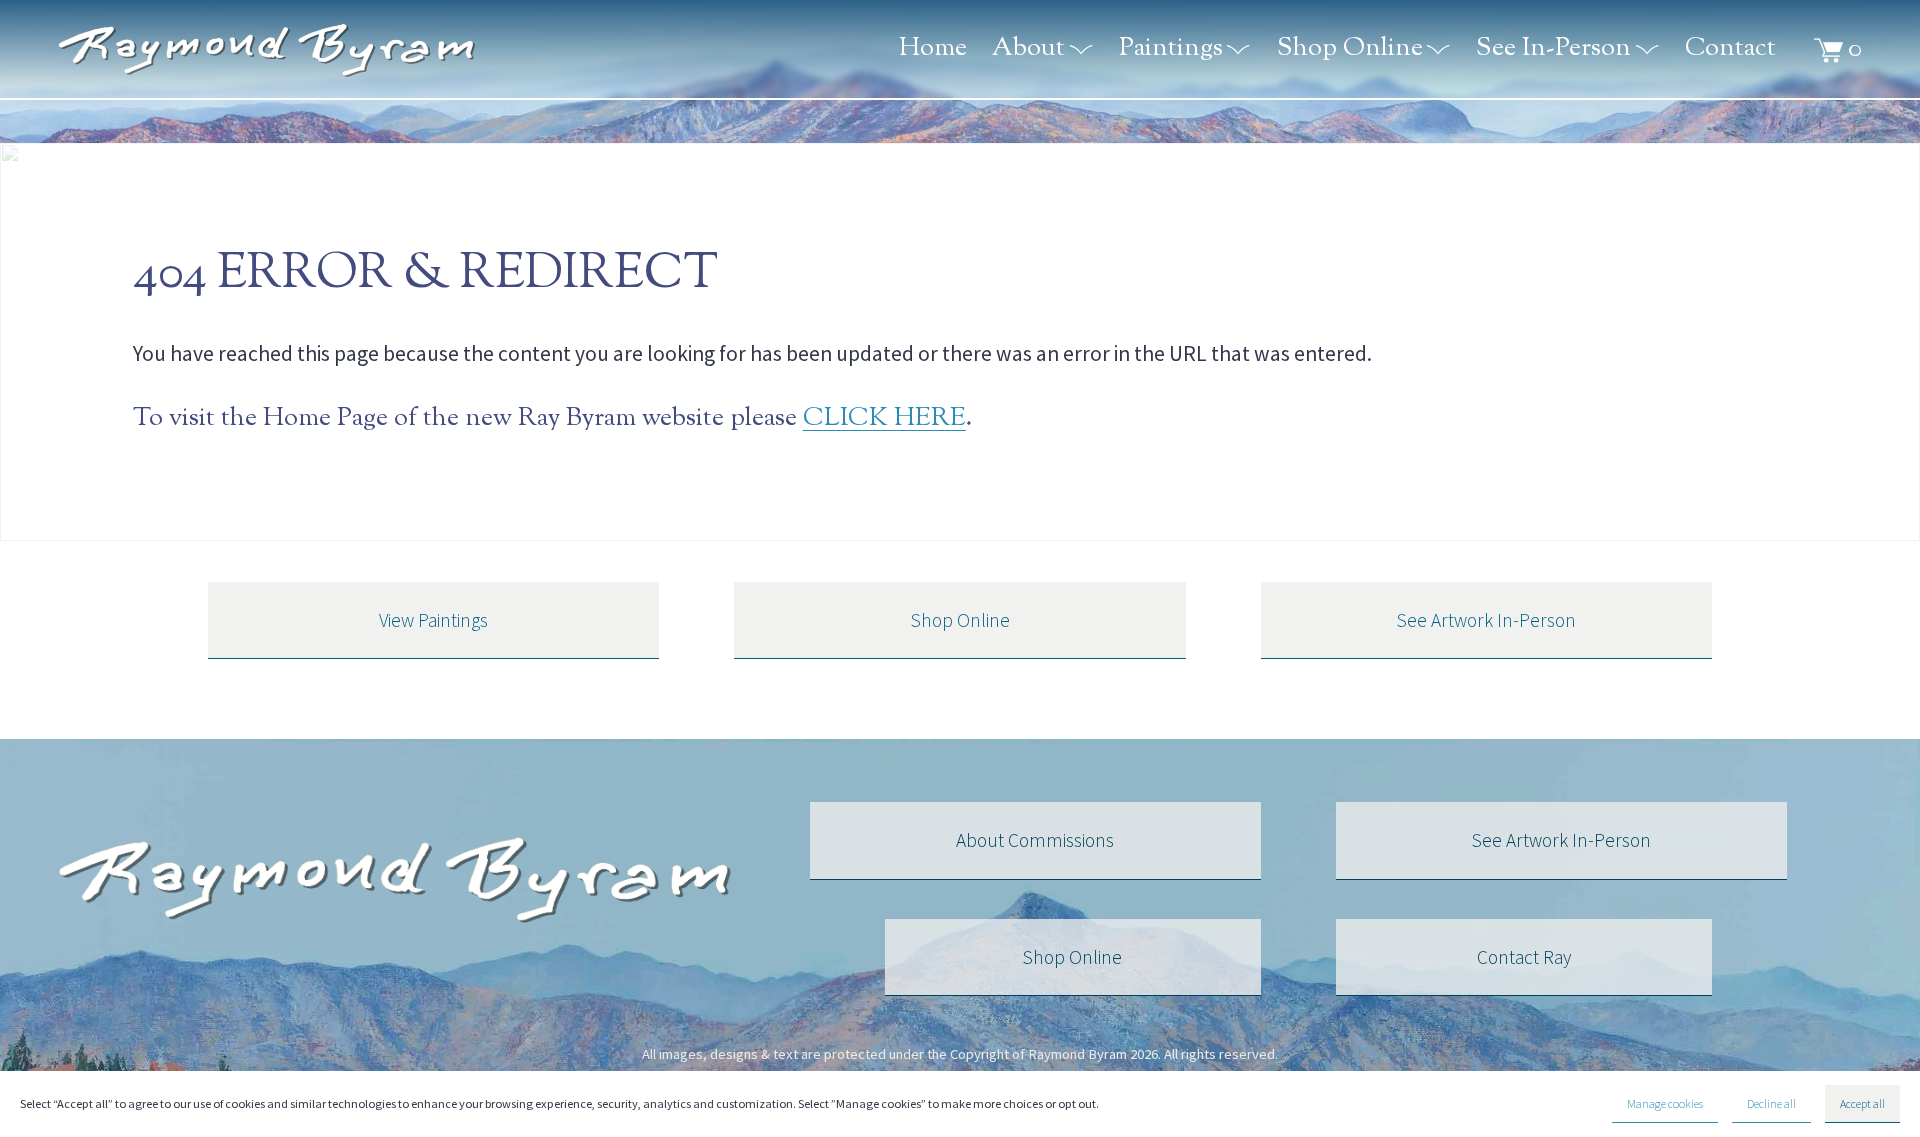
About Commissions (1035, 840)
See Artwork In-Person (1486, 620)
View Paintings (433, 620)
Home (933, 50)
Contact (1730, 50)
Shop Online (960, 620)
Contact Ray (1524, 957)
